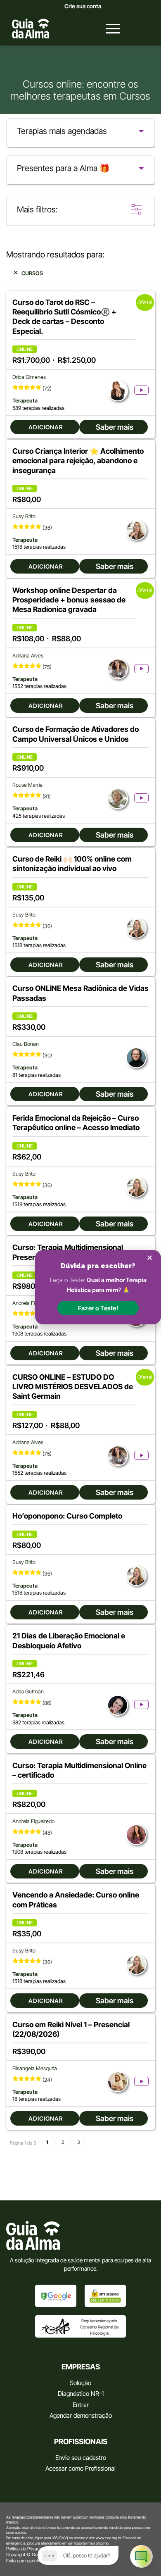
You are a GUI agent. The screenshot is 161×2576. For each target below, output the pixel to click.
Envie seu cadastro (81, 2458)
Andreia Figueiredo (33, 1821)
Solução (80, 2383)
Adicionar (46, 427)
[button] (98, 1308)
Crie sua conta (83, 6)
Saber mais (115, 427)
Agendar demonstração (81, 2415)
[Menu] (109, 29)
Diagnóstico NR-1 (81, 2394)
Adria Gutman (28, 1692)
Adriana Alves (28, 656)
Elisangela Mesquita (35, 2068)
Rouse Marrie (27, 785)
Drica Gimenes (29, 377)
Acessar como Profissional (80, 2468)
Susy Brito (24, 516)
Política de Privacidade (28, 2549)
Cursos (32, 273)
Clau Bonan (26, 1044)
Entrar (81, 2405)
